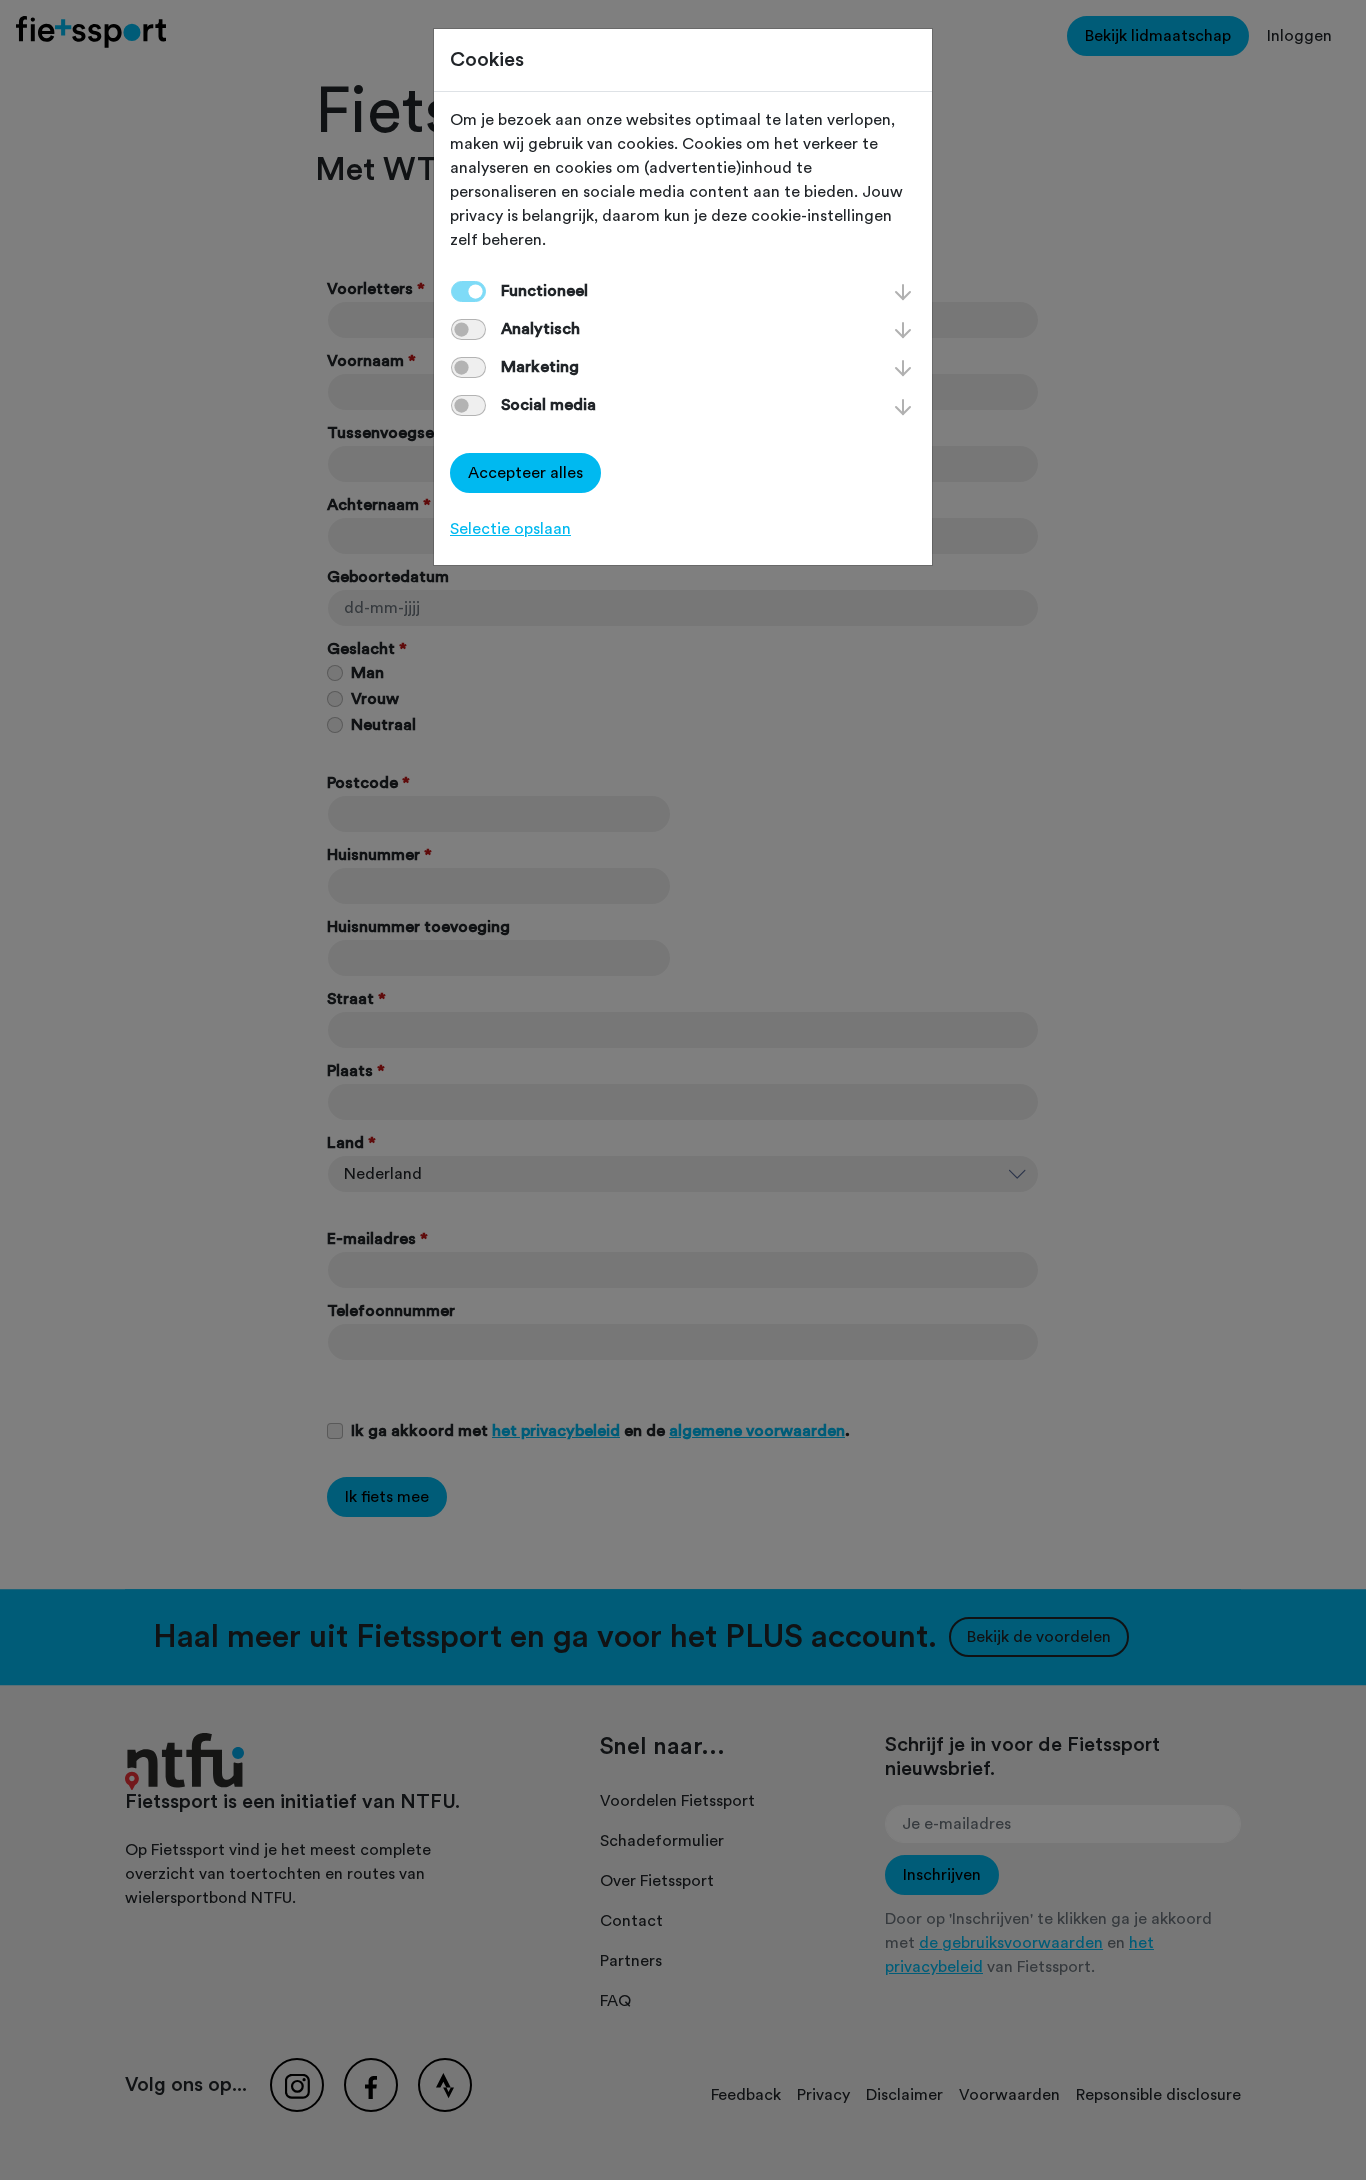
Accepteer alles (525, 473)
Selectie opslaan (510, 529)
